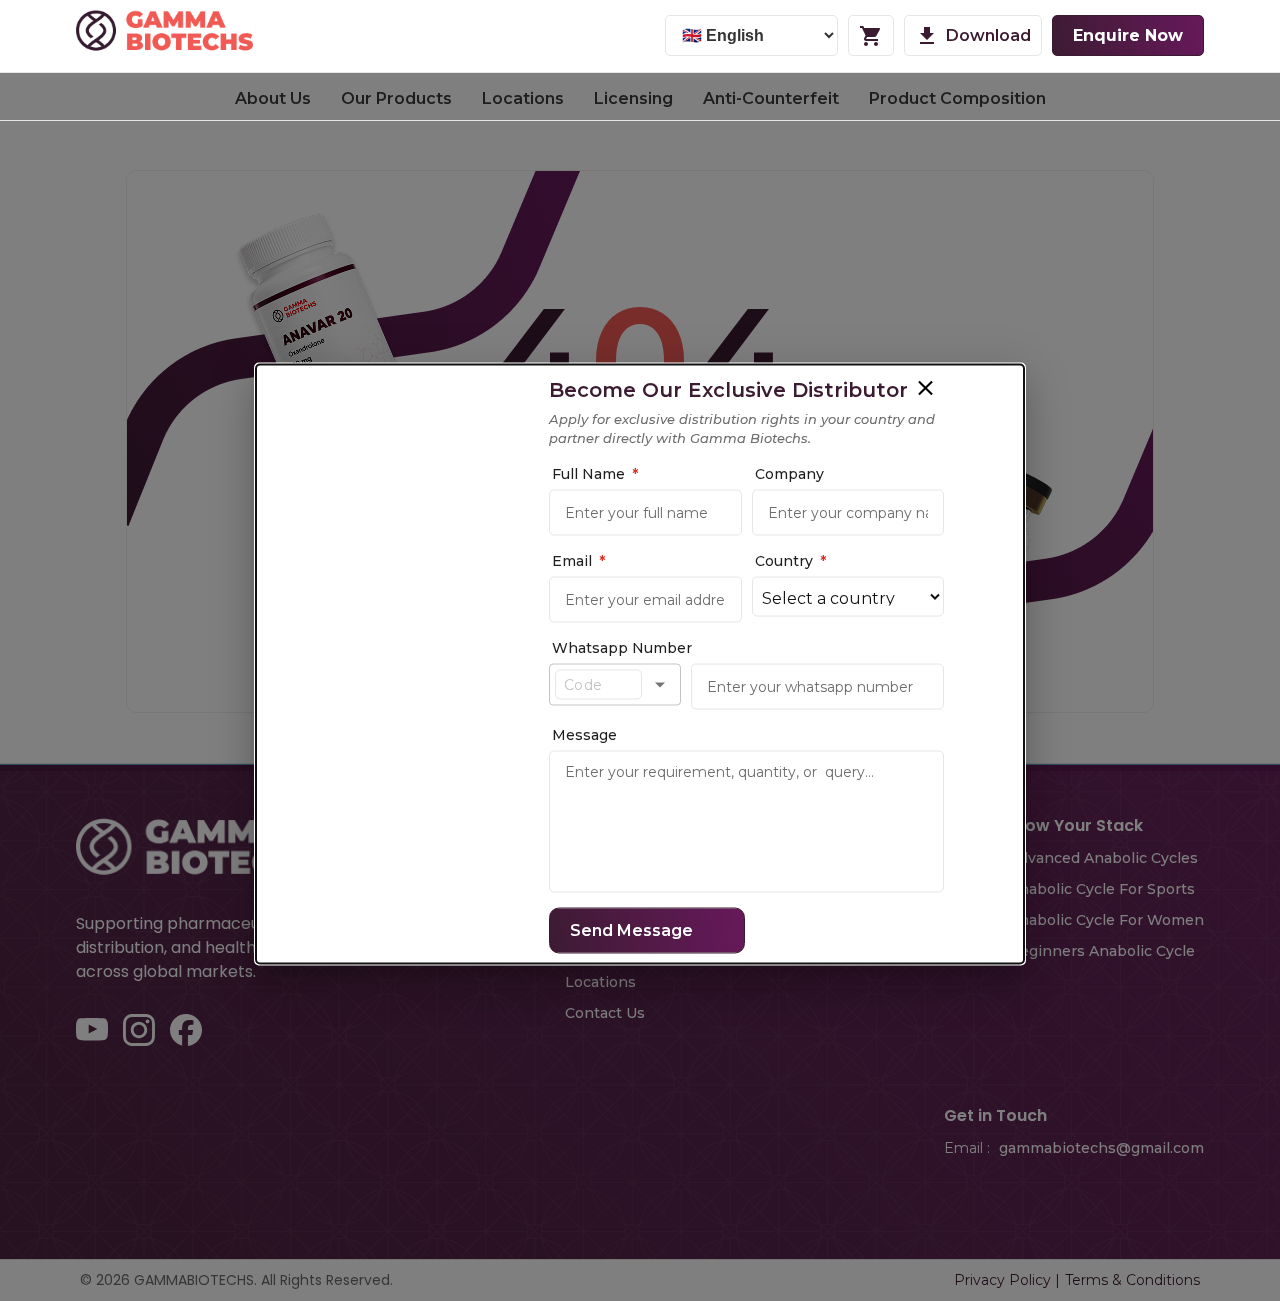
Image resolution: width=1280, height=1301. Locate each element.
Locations (523, 98)
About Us (273, 98)
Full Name (595, 473)
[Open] (660, 684)
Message (584, 734)
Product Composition (957, 98)
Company (789, 473)
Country (790, 560)
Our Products (396, 98)
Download (988, 35)
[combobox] (598, 684)
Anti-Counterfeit (771, 98)
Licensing (633, 98)
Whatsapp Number (622, 647)
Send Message (631, 929)
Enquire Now (1128, 35)
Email (578, 560)
